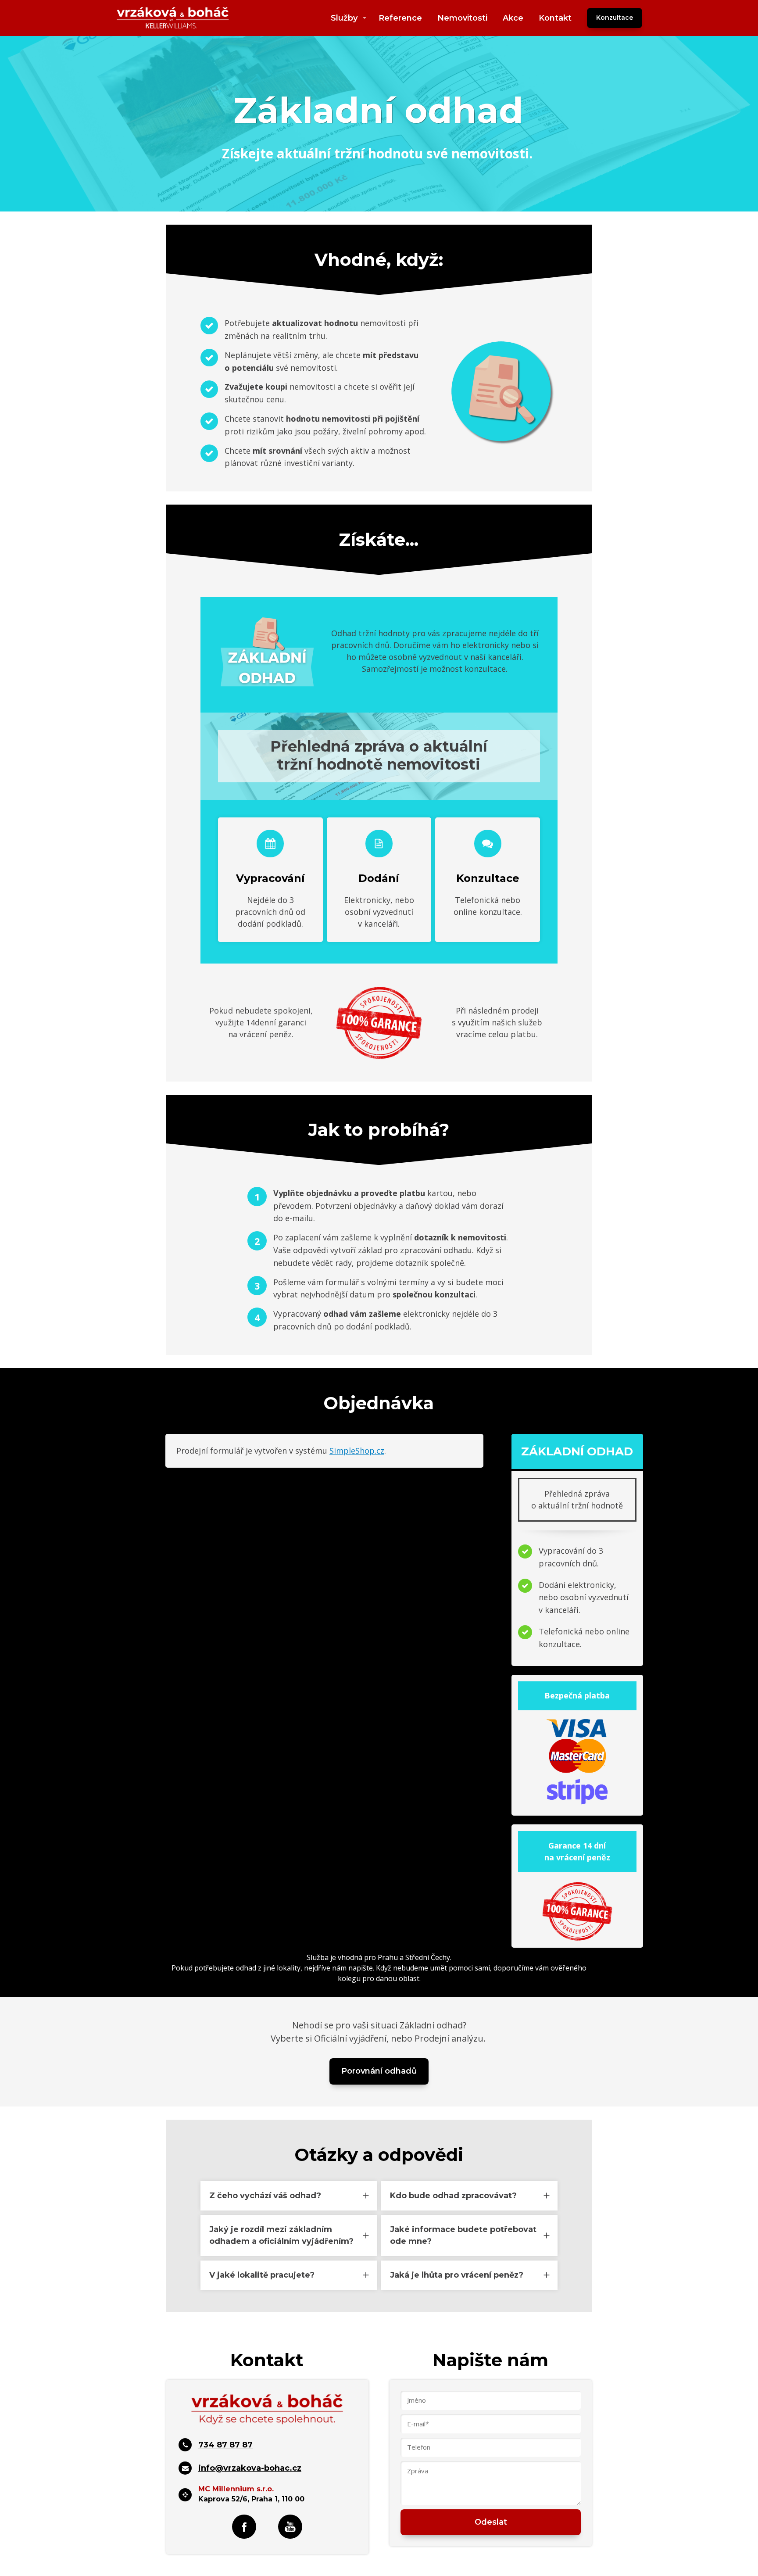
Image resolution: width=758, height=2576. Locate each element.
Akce (513, 18)
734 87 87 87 (225, 2445)
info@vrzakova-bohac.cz (250, 2468)
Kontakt (555, 18)
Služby (344, 18)
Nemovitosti (462, 18)
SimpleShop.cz (357, 1451)
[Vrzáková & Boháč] (173, 18)
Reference (400, 18)
